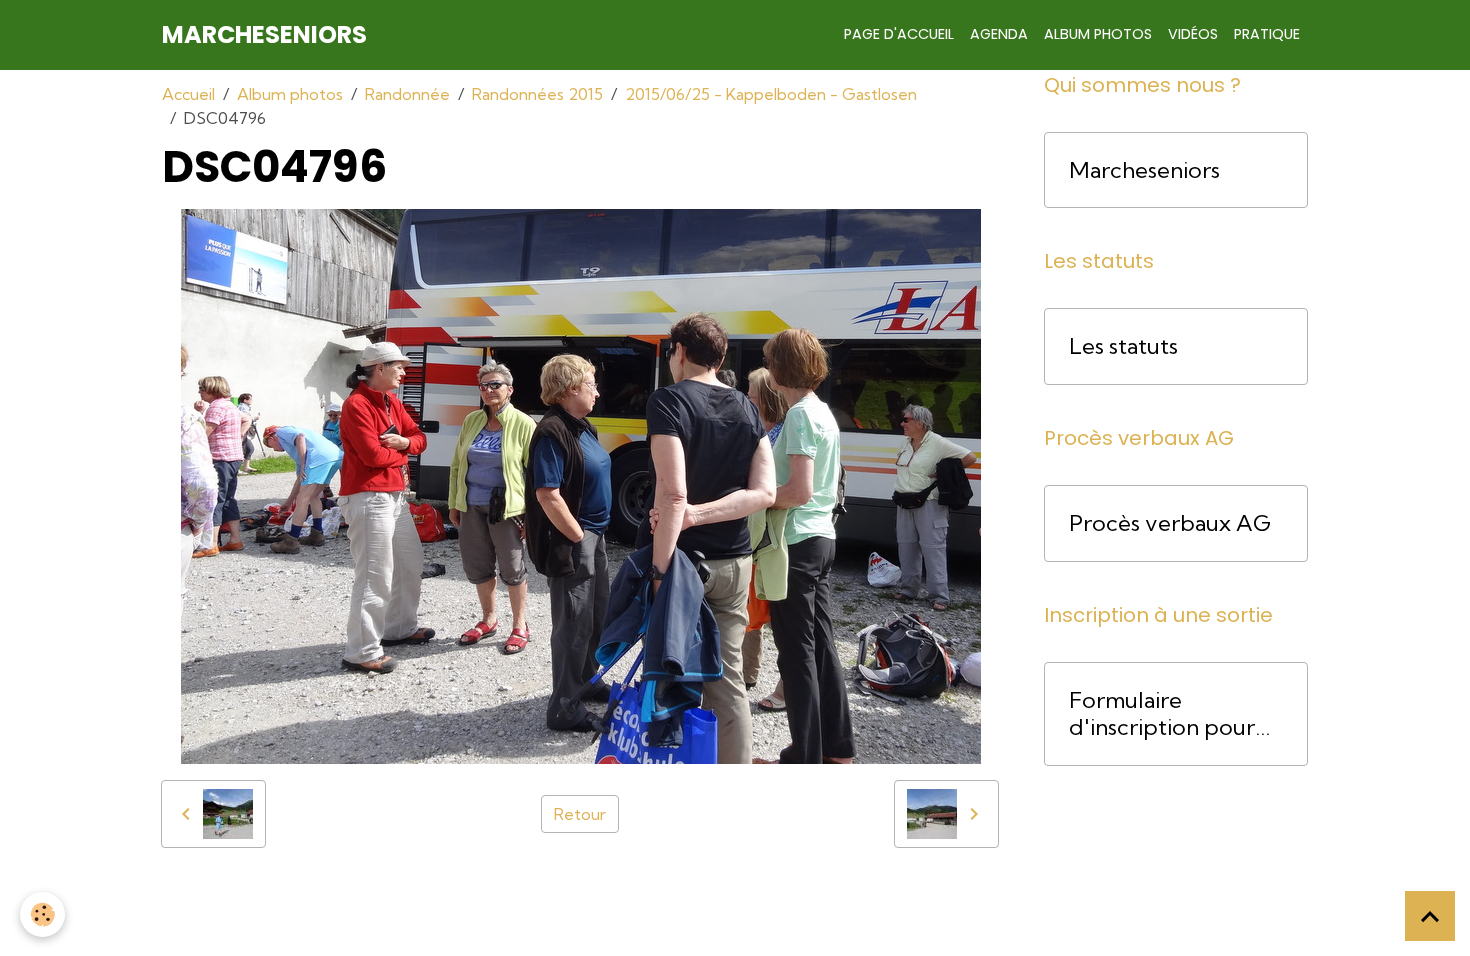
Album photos (1098, 34)
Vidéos (1193, 34)
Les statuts (1123, 346)
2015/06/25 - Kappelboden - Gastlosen (771, 94)
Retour (580, 814)
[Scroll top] (1430, 916)
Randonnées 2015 (537, 94)
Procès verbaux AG (1170, 523)
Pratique (1267, 34)
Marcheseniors (1144, 170)
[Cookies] (42, 914)
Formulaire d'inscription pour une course (1162, 714)
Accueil (188, 94)
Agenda (999, 34)
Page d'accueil (899, 34)
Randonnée (407, 94)
